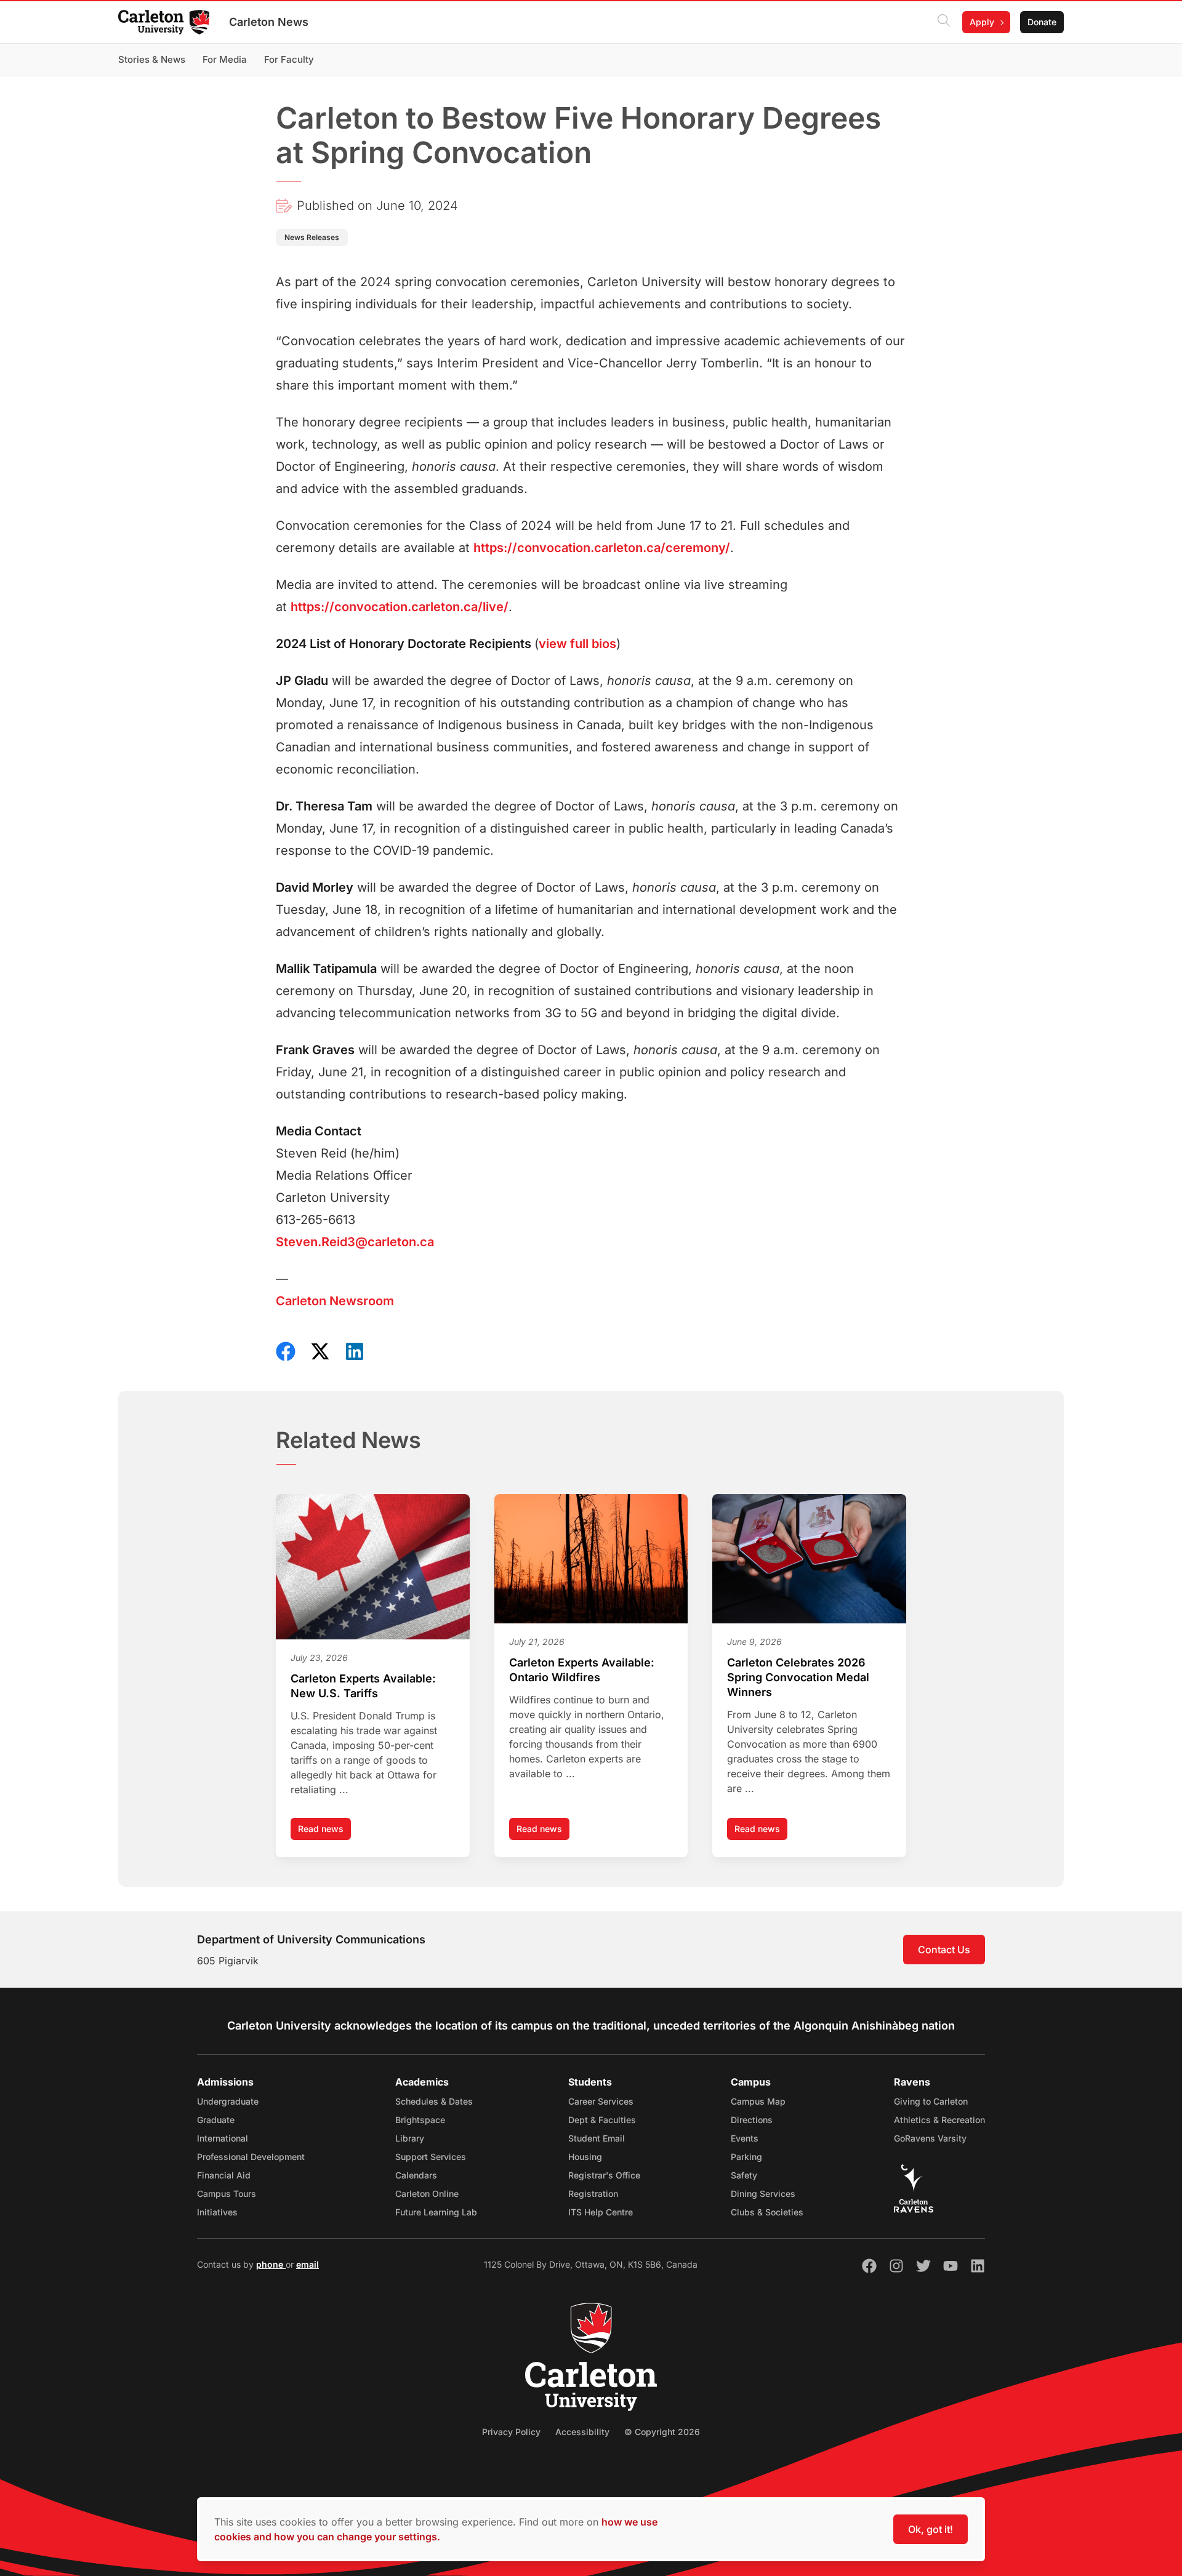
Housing (585, 2157)
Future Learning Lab (436, 2212)
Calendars (416, 2175)
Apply (982, 22)
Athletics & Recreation (939, 2120)
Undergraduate (228, 2101)
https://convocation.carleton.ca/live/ (400, 607)
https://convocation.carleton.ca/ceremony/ (602, 548)
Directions (752, 2120)
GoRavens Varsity (930, 2138)
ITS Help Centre (601, 2212)
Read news (324, 1832)
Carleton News (269, 22)
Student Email (597, 2138)
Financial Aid (224, 2175)
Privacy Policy (511, 2432)
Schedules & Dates (434, 2101)
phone (271, 2264)
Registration (593, 2194)
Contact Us (944, 1950)
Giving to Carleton (931, 2101)
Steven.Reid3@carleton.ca (355, 1242)
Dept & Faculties (602, 2120)
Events (745, 2138)
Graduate (216, 2120)
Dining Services (763, 2194)
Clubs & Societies (767, 2212)
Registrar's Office (604, 2175)
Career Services (601, 2101)
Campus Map (758, 2101)
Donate (1042, 22)
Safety (744, 2175)
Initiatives (217, 2212)
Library (410, 2138)
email (308, 2264)
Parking (746, 2157)
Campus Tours (227, 2194)
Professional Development (251, 2157)
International (223, 2138)
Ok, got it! (931, 2529)
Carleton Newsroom (335, 1301)
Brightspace (420, 2120)
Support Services (431, 2157)
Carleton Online (427, 2194)
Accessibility (582, 2432)
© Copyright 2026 (662, 2432)
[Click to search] (944, 22)
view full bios (577, 644)
